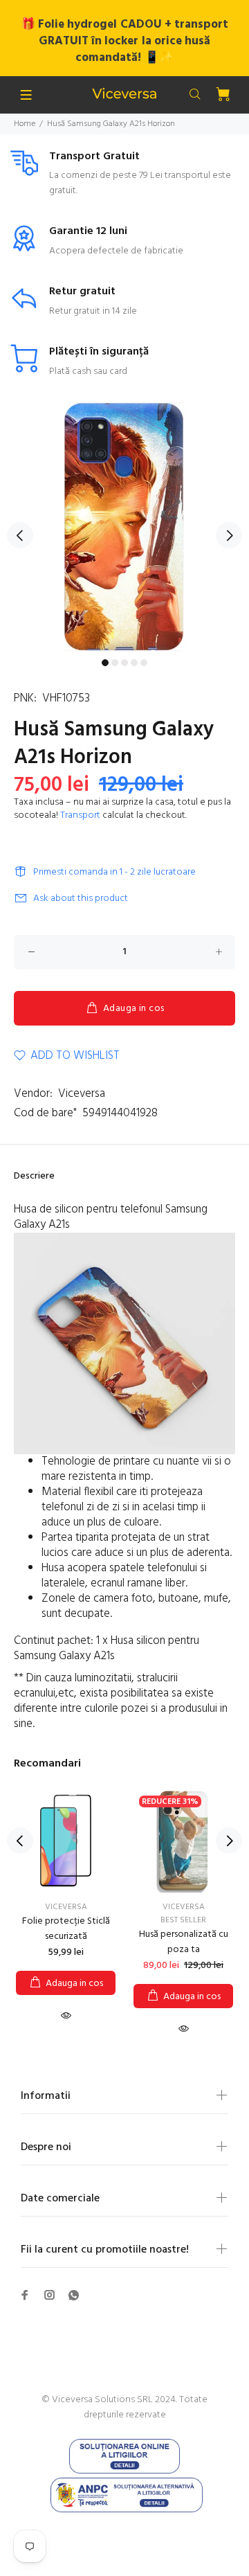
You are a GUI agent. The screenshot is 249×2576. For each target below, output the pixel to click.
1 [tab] (105, 663)
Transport (80, 815)
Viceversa (82, 1094)
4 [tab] (134, 663)
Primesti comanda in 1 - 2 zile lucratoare (114, 872)
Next (229, 535)
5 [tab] (144, 663)
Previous (20, 535)
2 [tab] (115, 663)
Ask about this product (81, 898)
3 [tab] (124, 663)
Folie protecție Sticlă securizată (66, 1929)
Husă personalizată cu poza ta (184, 1942)
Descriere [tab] (34, 1176)
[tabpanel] (124, 527)
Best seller (183, 1920)
